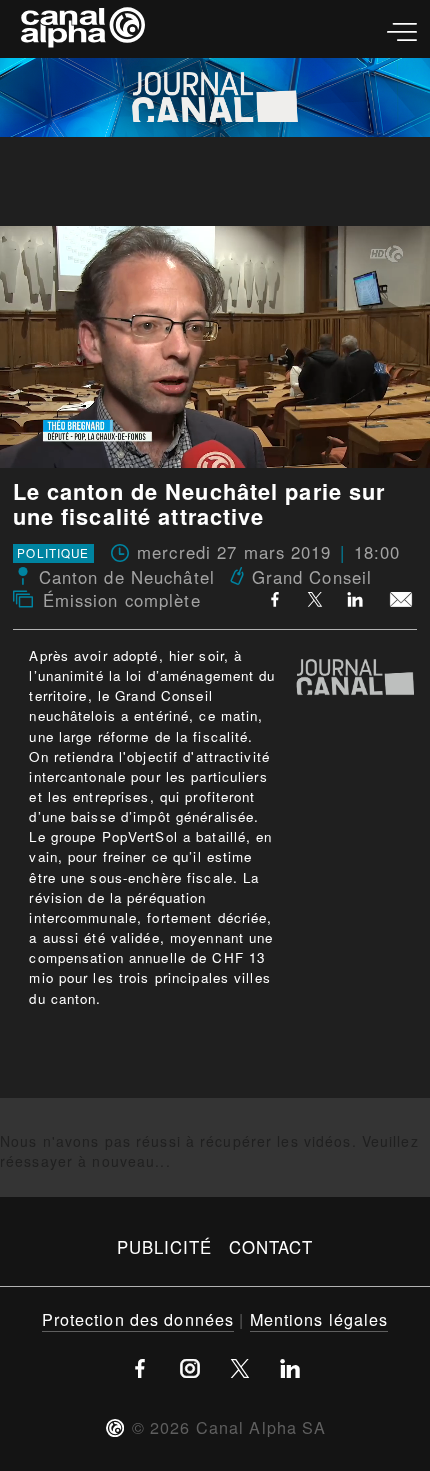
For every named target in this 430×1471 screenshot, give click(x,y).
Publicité (165, 1247)
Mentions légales (319, 1319)
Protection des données (138, 1319)
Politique (53, 554)
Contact (271, 1247)
